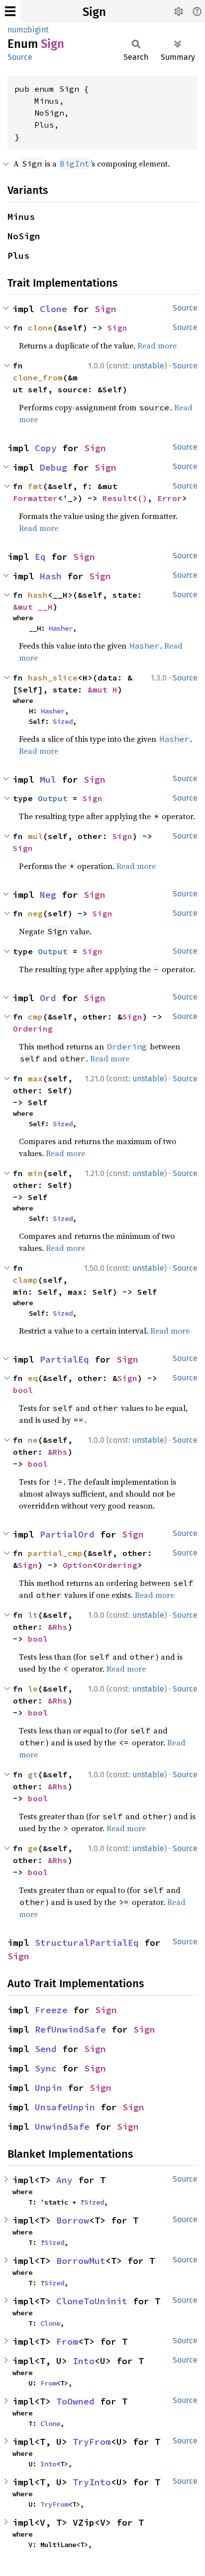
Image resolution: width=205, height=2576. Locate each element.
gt (33, 1774)
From (67, 2341)
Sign (94, 12)
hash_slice (53, 678)
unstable (148, 366)
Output (53, 798)
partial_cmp (55, 1553)
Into (84, 2361)
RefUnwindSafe (70, 2029)
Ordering (33, 1029)
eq (33, 1378)
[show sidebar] (10, 11)
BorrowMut (81, 2261)
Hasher (61, 628)
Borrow (73, 2220)
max (35, 1078)
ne (33, 1440)
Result (117, 498)
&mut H (102, 689)
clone (40, 328)
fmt (35, 486)
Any (64, 2180)
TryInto (92, 2482)
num (15, 30)
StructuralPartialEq (87, 1943)
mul (35, 836)
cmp (35, 1017)
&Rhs (58, 1452)
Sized (63, 721)
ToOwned (75, 2401)
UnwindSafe (62, 2127)
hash (38, 595)
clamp (25, 1280)
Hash (51, 576)
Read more (157, 345)
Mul (48, 779)
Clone (53, 309)
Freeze (51, 2010)
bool (23, 1390)
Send (46, 2049)
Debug (53, 467)
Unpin (49, 2088)
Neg (48, 895)
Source (20, 57)
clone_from (38, 377)
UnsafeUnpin (65, 2107)
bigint (38, 30)
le (33, 1689)
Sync (46, 2068)
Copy (46, 448)
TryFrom (92, 2442)
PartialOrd (67, 1534)
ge (33, 1848)
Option (78, 1565)
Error (170, 498)
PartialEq (64, 1359)
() (142, 498)
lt (33, 1615)
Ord (48, 998)
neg (35, 913)
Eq (40, 557)
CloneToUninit (92, 2301)
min (35, 1173)
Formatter (35, 498)
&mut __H (33, 607)
